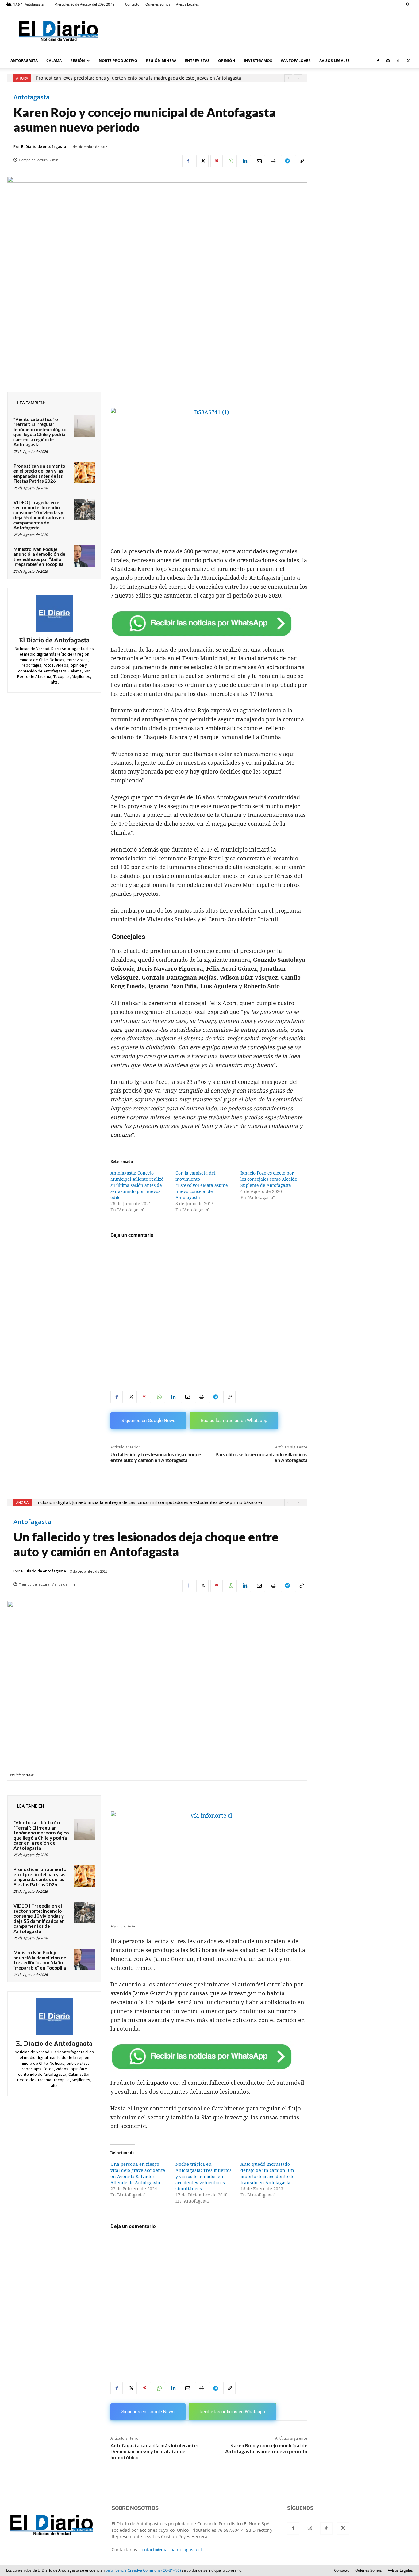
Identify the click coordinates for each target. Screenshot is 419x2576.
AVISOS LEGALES (334, 61)
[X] (408, 61)
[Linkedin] (245, 161)
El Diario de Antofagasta (44, 147)
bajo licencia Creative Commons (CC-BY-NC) (143, 2570)
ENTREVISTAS (197, 61)
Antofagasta (32, 97)
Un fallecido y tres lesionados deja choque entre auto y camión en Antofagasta (156, 1457)
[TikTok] (398, 61)
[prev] (288, 78)
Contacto (132, 4)
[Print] (273, 161)
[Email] (259, 161)
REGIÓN (78, 61)
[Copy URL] (301, 161)
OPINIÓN (227, 61)
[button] (408, 4)
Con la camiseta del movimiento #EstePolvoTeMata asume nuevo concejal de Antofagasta (202, 1185)
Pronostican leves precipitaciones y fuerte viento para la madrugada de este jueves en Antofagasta (138, 78)
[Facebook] (378, 61)
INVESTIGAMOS (258, 61)
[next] (298, 78)
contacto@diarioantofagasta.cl (171, 2549)
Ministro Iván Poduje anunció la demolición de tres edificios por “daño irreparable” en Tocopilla (39, 557)
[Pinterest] (217, 161)
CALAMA (54, 61)
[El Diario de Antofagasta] (54, 613)
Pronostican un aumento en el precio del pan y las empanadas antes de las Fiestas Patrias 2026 (39, 474)
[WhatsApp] (231, 161)
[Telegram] (287, 161)
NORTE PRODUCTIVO (118, 61)
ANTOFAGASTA (24, 61)
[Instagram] (388, 61)
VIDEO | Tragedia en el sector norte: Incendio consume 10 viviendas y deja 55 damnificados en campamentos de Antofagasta (39, 515)
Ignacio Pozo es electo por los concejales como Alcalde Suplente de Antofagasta (269, 1179)
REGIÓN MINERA (161, 61)
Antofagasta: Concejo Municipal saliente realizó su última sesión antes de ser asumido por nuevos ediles (137, 1185)
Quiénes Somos (158, 4)
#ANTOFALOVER (296, 61)
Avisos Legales (187, 4)
